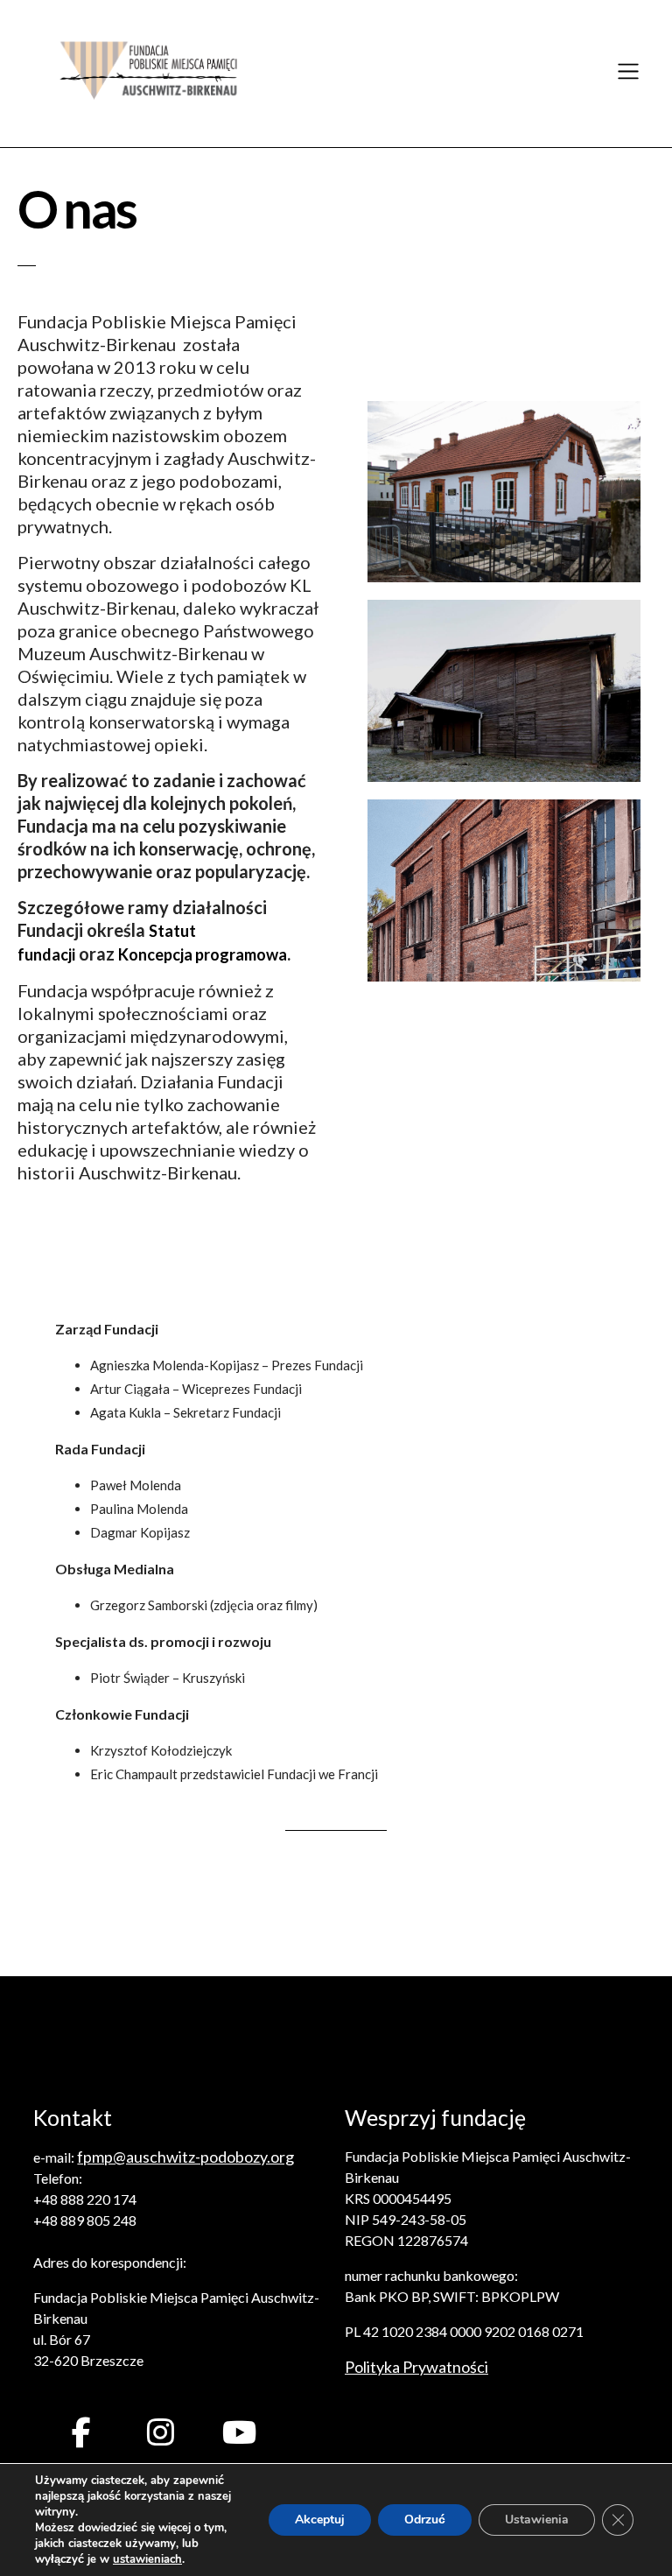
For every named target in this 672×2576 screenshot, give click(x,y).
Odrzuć (425, 2520)
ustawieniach (147, 2559)
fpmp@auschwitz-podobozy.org (185, 2157)
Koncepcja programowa (203, 954)
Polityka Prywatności (416, 2367)
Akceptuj (320, 2520)
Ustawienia (537, 2520)
